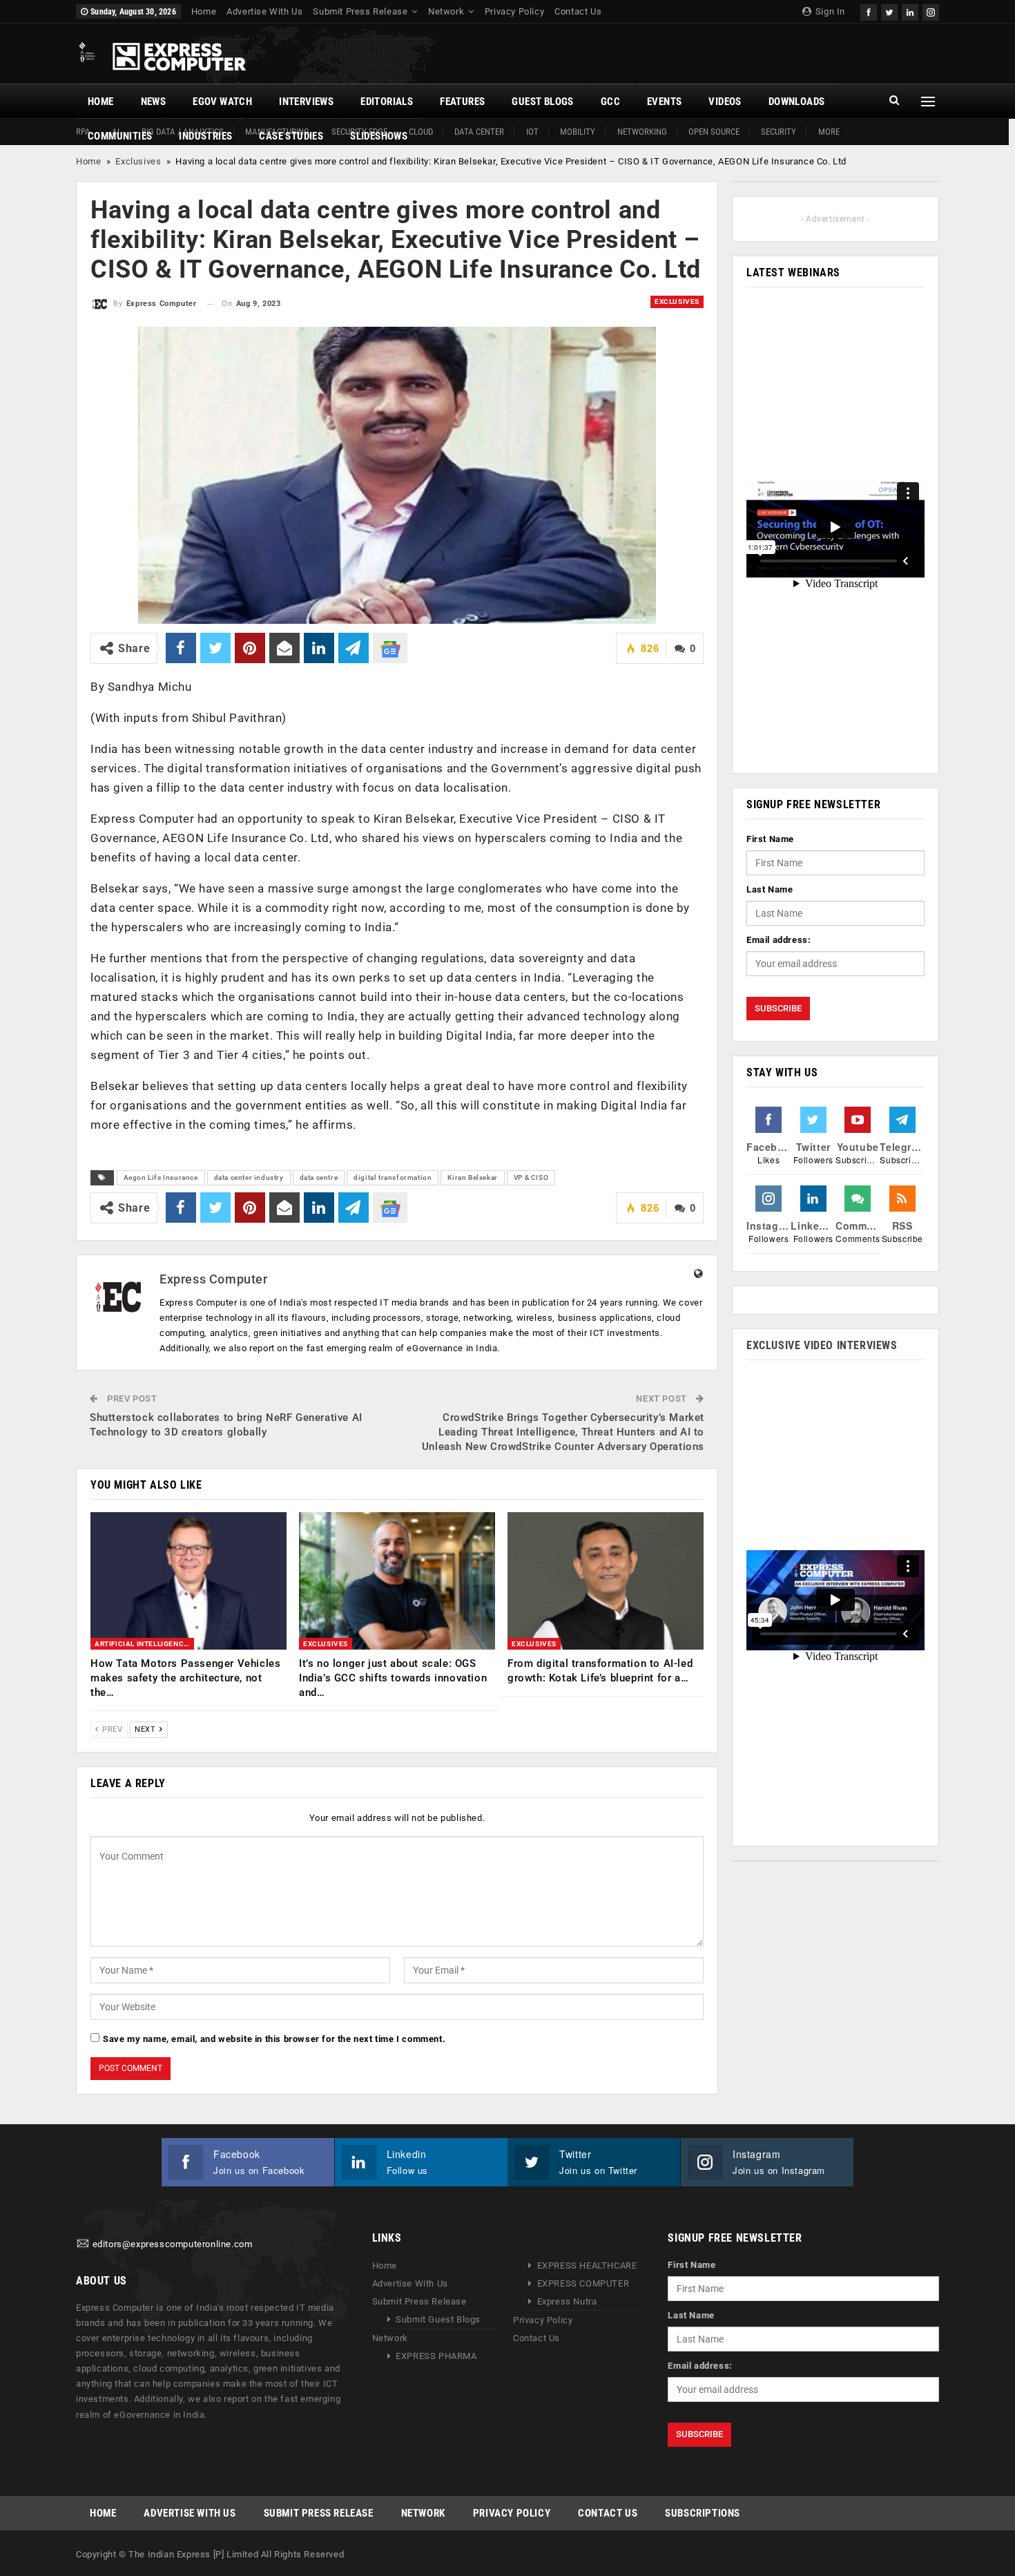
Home (204, 11)
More (829, 132)
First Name (770, 839)
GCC (610, 102)
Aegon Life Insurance (161, 1177)
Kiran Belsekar (472, 1177)
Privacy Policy (514, 11)
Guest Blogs (542, 102)
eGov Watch (222, 102)
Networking (642, 132)
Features (462, 102)
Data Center (479, 132)
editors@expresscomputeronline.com (173, 2244)
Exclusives (138, 161)
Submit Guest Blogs (438, 2319)
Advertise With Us (264, 11)
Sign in (829, 11)
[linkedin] (910, 11)
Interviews (306, 102)
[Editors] (83, 2244)
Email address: (779, 940)
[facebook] (869, 11)
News (154, 102)
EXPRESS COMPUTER (583, 2283)
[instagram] (931, 11)
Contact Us (578, 11)
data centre (319, 1177)
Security (779, 132)
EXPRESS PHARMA (436, 2356)
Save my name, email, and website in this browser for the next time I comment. (274, 2039)
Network (446, 11)
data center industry (249, 1177)
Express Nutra (567, 2301)
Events (664, 102)
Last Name (770, 889)
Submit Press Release (360, 11)
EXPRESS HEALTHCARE (587, 2265)
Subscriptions (703, 2513)
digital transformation (393, 1177)
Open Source (714, 132)
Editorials (387, 102)
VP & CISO (531, 1177)
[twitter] (889, 11)
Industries (205, 136)
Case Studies (291, 136)
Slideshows (379, 136)
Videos (725, 102)
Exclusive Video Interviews (822, 1345)
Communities (120, 136)
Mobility (578, 132)
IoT (532, 132)
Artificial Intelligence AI (144, 1644)
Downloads (797, 102)
